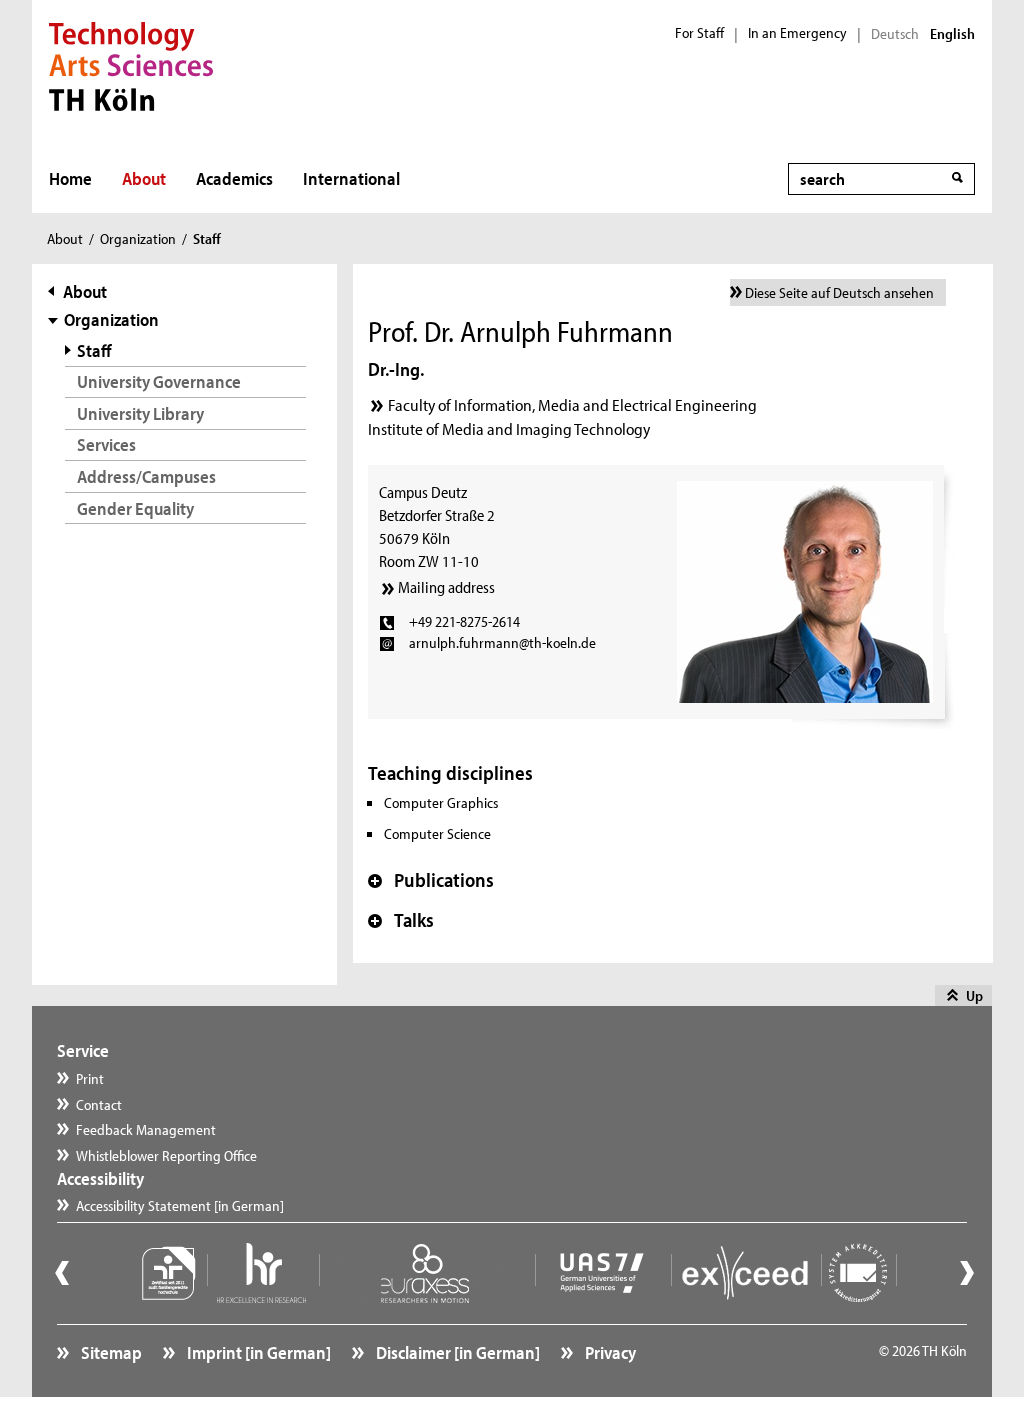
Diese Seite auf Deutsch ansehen (839, 292)
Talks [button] (401, 920)
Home (70, 178)
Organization (138, 238)
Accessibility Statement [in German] (180, 1205)
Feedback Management (146, 1129)
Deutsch (895, 34)
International (351, 178)
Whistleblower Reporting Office (166, 1155)
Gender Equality (135, 508)
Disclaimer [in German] (456, 1352)
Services (106, 444)
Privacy (609, 1352)
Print (90, 1078)
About (144, 178)
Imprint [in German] (257, 1352)
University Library (140, 413)
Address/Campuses (146, 476)
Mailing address (446, 587)
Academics (234, 178)
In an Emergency (797, 33)
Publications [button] (431, 880)
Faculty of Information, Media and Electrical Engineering (572, 404)
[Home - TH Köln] (131, 64)
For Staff (699, 33)
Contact (99, 1104)
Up (974, 995)
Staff (94, 350)
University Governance (159, 381)
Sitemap (110, 1352)
